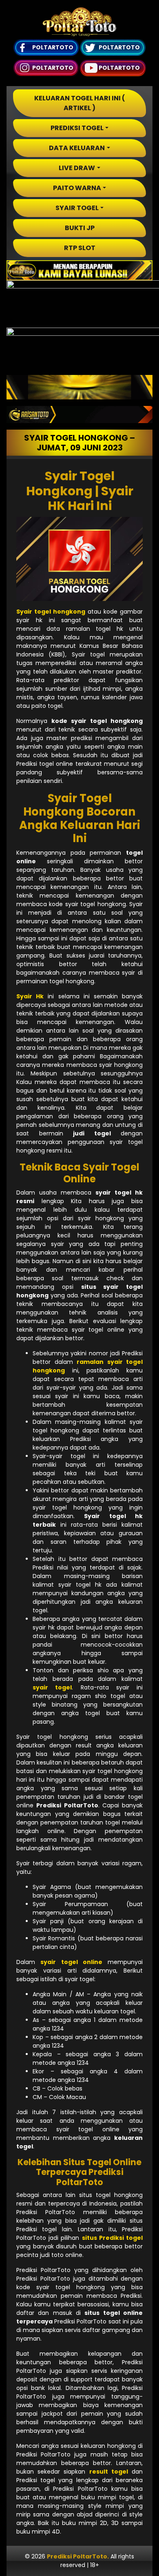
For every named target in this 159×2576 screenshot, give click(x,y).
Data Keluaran (77, 148)
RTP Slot (80, 248)
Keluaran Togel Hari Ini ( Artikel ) (80, 103)
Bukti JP (80, 228)
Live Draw (77, 168)
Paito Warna (77, 188)
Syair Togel (77, 208)
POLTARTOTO (53, 47)
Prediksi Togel (77, 128)
